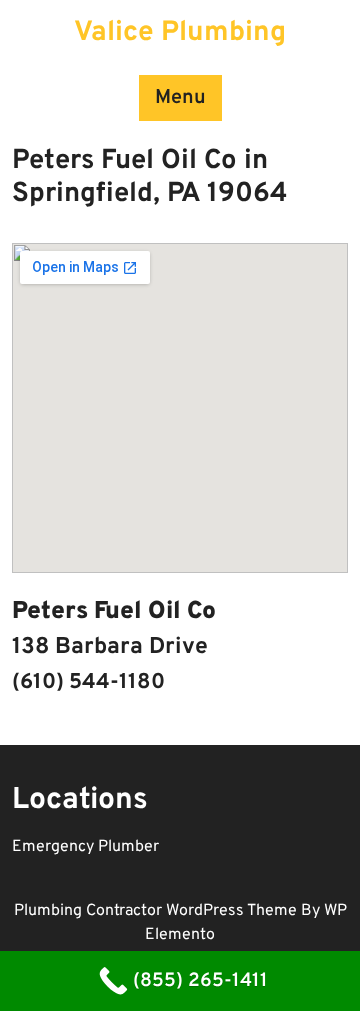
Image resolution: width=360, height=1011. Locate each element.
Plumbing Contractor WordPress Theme (157, 911)
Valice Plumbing (180, 33)
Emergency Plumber (85, 847)
